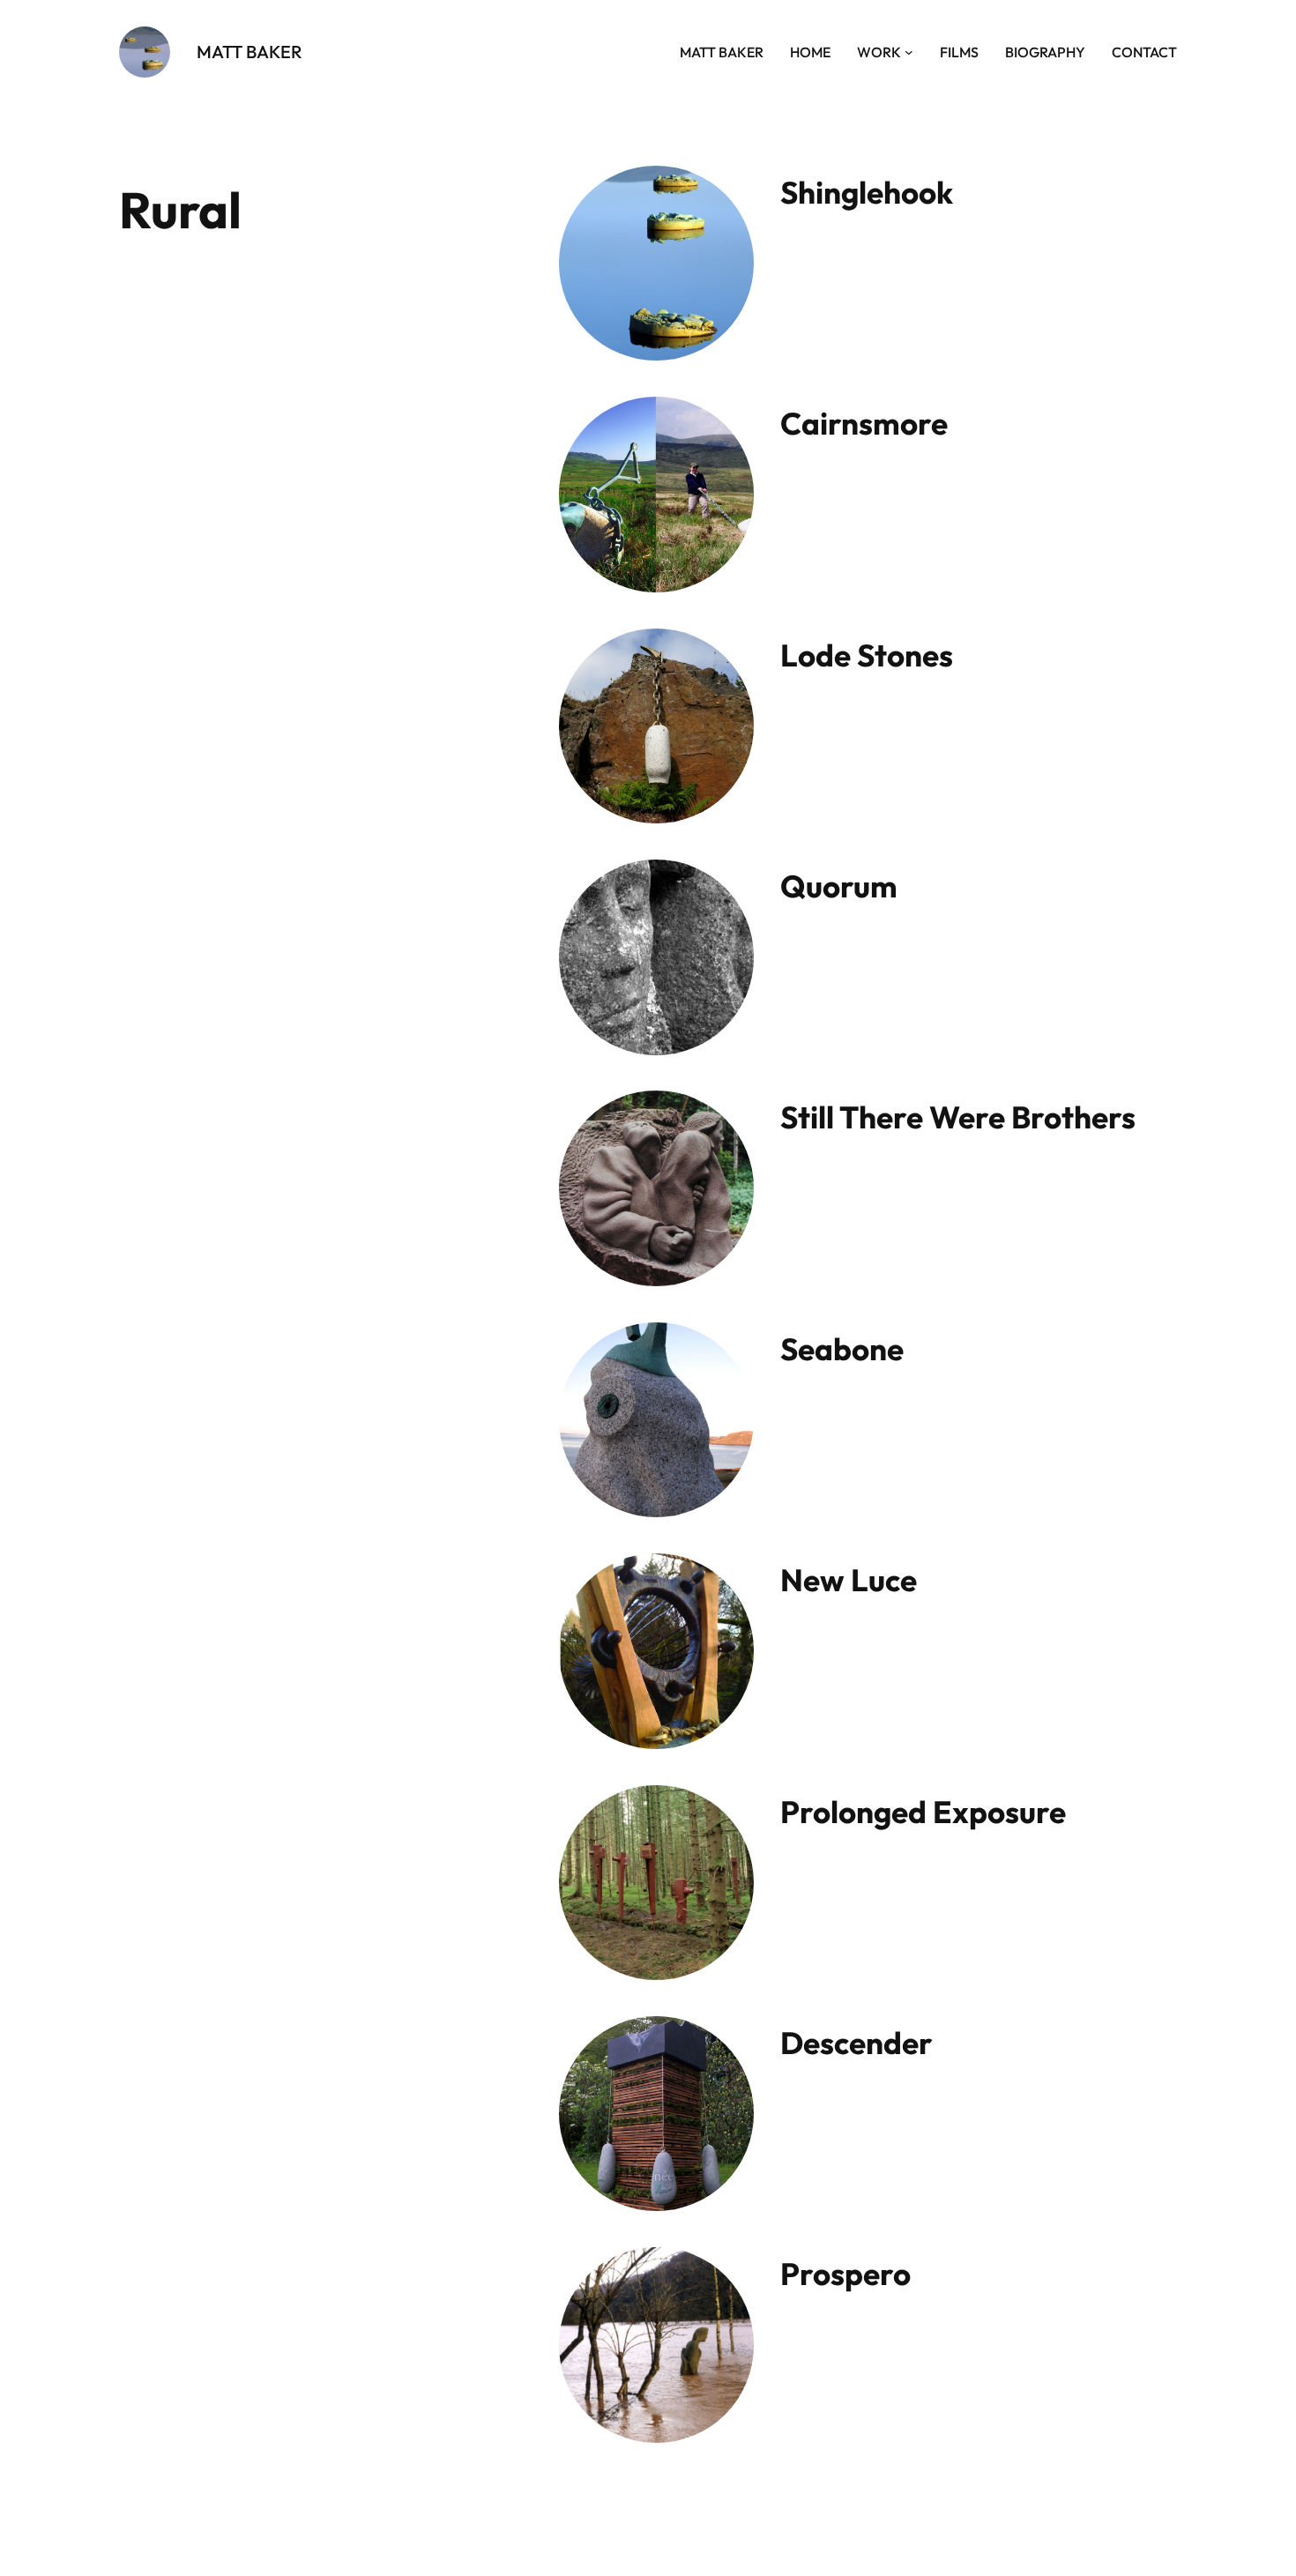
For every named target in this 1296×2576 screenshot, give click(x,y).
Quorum (839, 886)
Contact (1144, 52)
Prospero (845, 2274)
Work (879, 52)
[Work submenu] (909, 52)
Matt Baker (722, 52)
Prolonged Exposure (923, 1812)
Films (959, 52)
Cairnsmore (864, 423)
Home (810, 52)
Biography (1045, 52)
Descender (857, 2043)
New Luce (849, 1580)
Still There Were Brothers (958, 1117)
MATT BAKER (250, 52)
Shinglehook (867, 192)
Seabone (842, 1349)
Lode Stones (867, 655)
